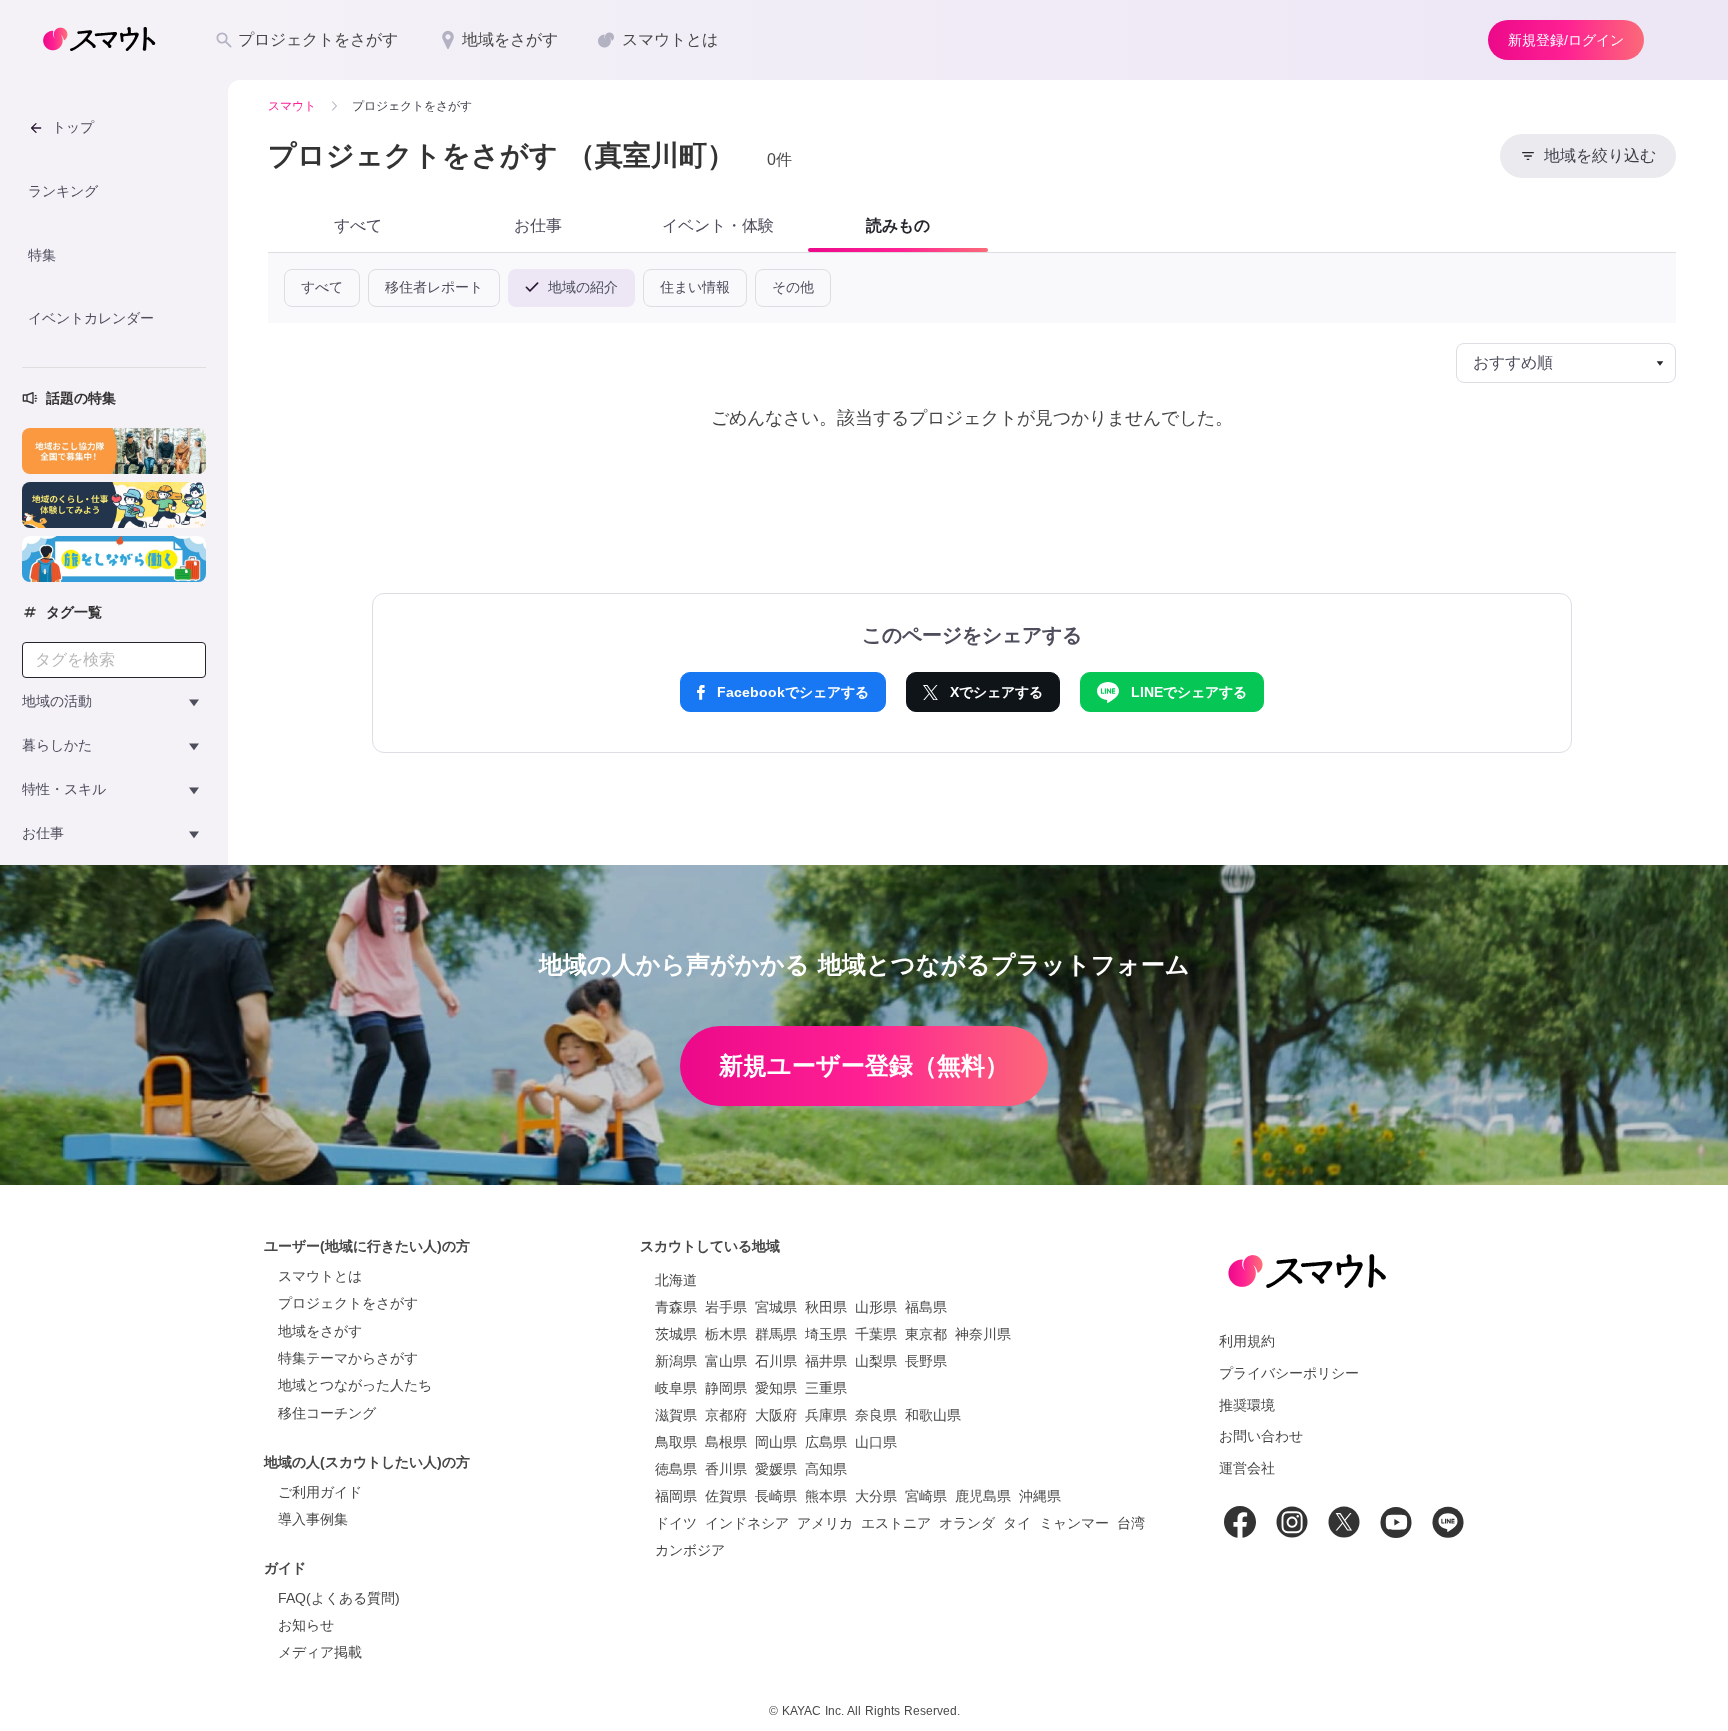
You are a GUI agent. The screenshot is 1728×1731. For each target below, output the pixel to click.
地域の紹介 (580, 287)
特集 (42, 255)
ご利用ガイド (320, 1492)
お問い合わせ (1261, 1436)
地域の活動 (57, 701)
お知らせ (306, 1625)
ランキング (63, 191)
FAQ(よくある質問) (339, 1598)
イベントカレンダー (91, 318)
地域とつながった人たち (355, 1385)
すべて (322, 287)
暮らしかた (57, 745)
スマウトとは (320, 1276)
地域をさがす (320, 1331)
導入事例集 (313, 1519)
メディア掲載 (320, 1652)
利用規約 (1247, 1341)
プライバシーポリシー (1289, 1373)
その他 (793, 287)
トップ (73, 127)
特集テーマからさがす (348, 1358)
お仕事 (43, 833)
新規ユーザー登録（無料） (864, 1065)
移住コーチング (327, 1413)
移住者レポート (434, 287)
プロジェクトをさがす (348, 1303)
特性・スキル (64, 789)
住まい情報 (695, 287)
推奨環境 (1247, 1405)
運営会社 (1247, 1468)
